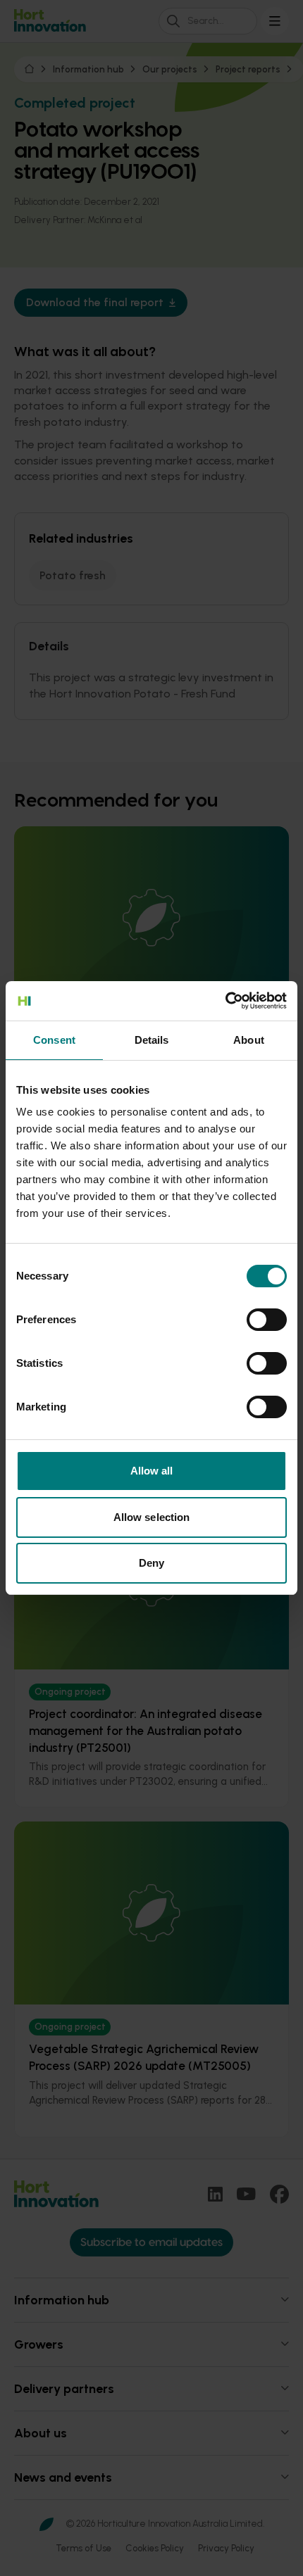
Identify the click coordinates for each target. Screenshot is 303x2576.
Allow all (152, 1471)
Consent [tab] (54, 1040)
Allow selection (152, 1517)
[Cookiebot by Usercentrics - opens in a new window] (225, 1001)
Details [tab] (152, 1040)
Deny (151, 1563)
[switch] (267, 1320)
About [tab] (249, 1040)
